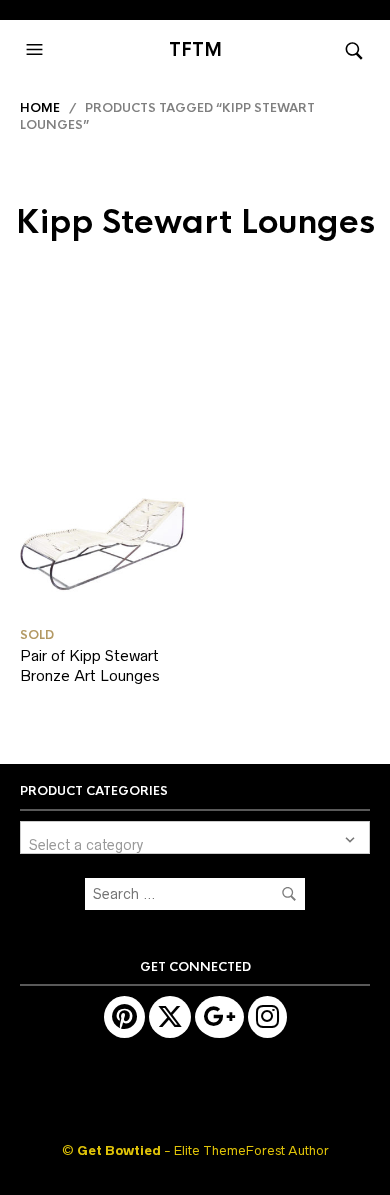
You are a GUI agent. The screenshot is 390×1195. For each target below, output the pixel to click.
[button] (37, 50)
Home (40, 108)
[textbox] (195, 837)
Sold (37, 635)
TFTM (195, 50)
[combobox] (195, 837)
